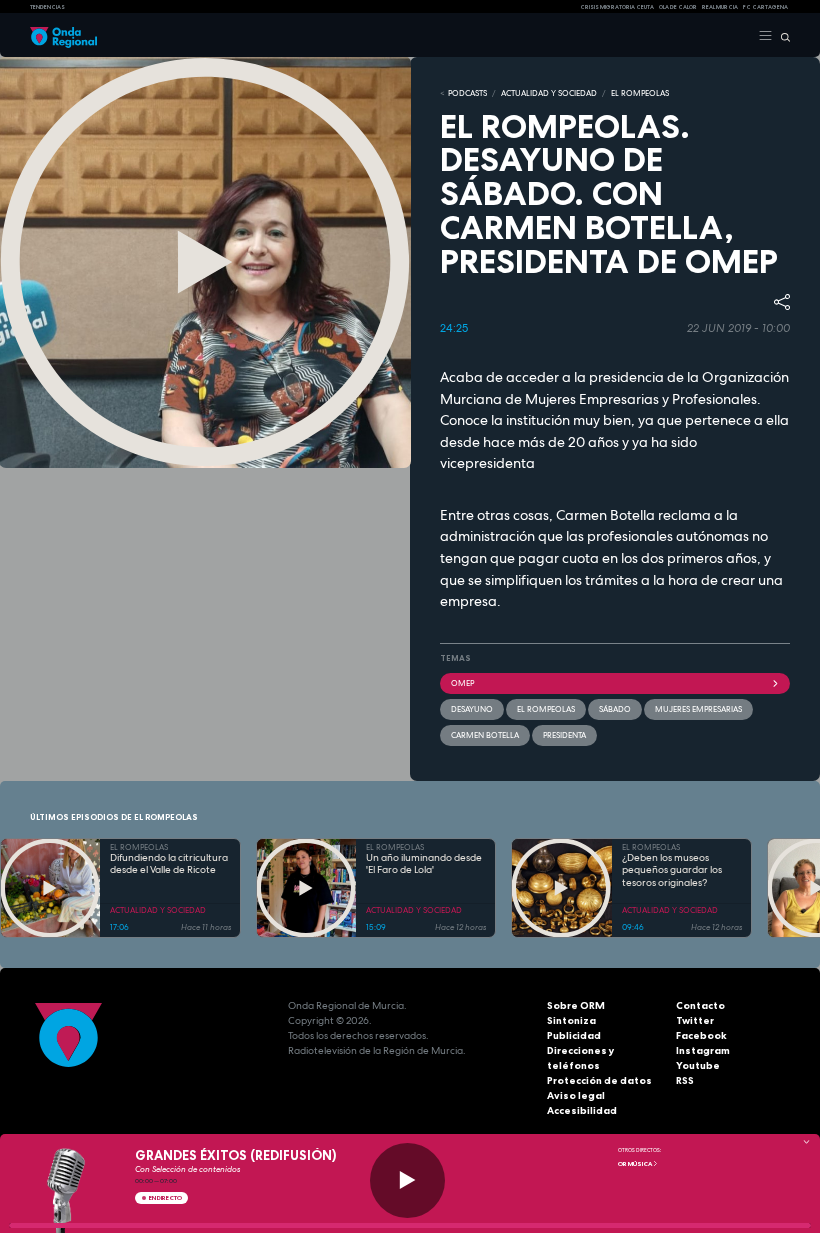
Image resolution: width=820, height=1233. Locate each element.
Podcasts (467, 93)
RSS (685, 1080)
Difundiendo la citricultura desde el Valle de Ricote (169, 864)
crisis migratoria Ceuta (617, 7)
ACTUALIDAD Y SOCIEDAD (549, 93)
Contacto (700, 1005)
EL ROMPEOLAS (640, 93)
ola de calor (678, 7)
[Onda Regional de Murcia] (63, 36)
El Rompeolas (546, 709)
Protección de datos (599, 1080)
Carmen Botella (485, 735)
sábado (615, 709)
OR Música (635, 1164)
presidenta (564, 735)
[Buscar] (781, 36)
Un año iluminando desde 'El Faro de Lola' (424, 864)
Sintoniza (571, 1020)
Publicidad (574, 1035)
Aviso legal (576, 1095)
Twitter (695, 1020)
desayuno (472, 709)
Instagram (703, 1050)
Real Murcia (720, 7)
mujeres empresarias (698, 709)
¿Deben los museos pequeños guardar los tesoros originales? (672, 870)
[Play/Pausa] (407, 1180)
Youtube (698, 1065)
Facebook (701, 1035)
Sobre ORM (576, 1005)
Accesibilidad (582, 1110)
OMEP (462, 683)
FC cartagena (765, 7)
